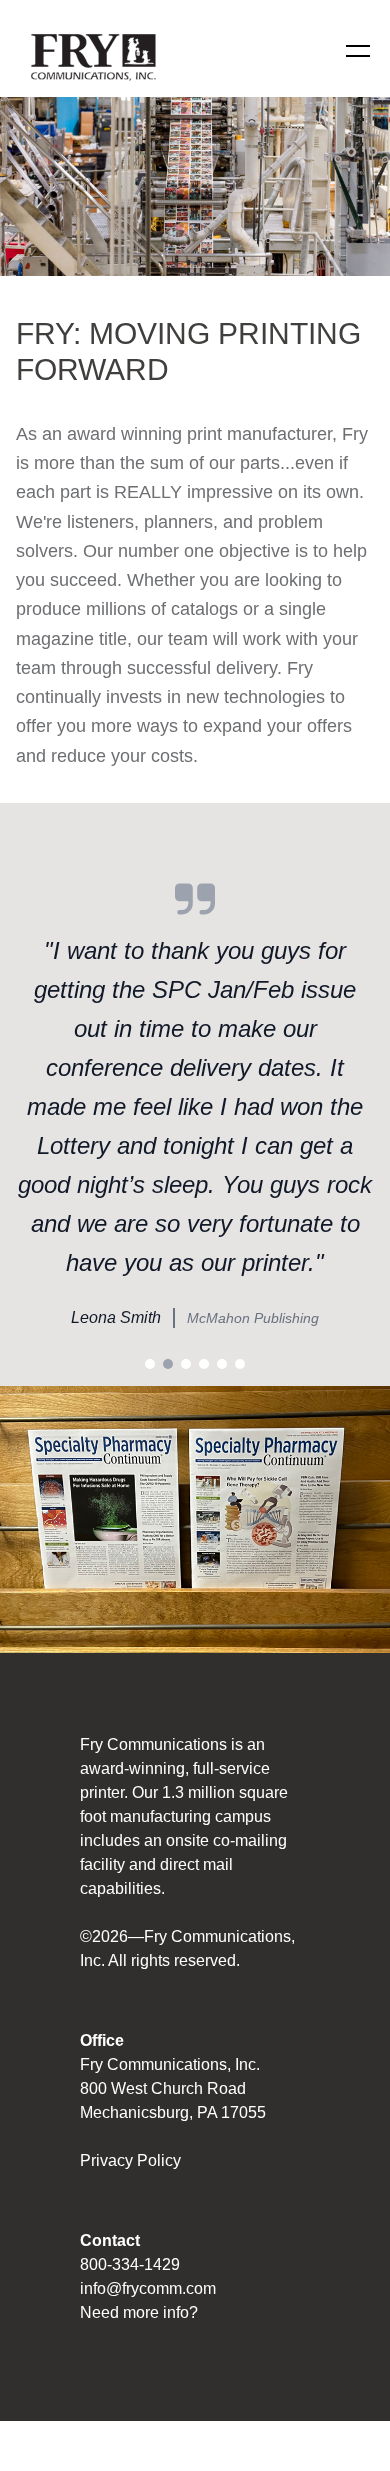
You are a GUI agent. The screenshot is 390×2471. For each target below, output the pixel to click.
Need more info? (139, 2312)
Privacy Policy (130, 2160)
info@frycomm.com (148, 2288)
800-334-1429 (130, 2264)
